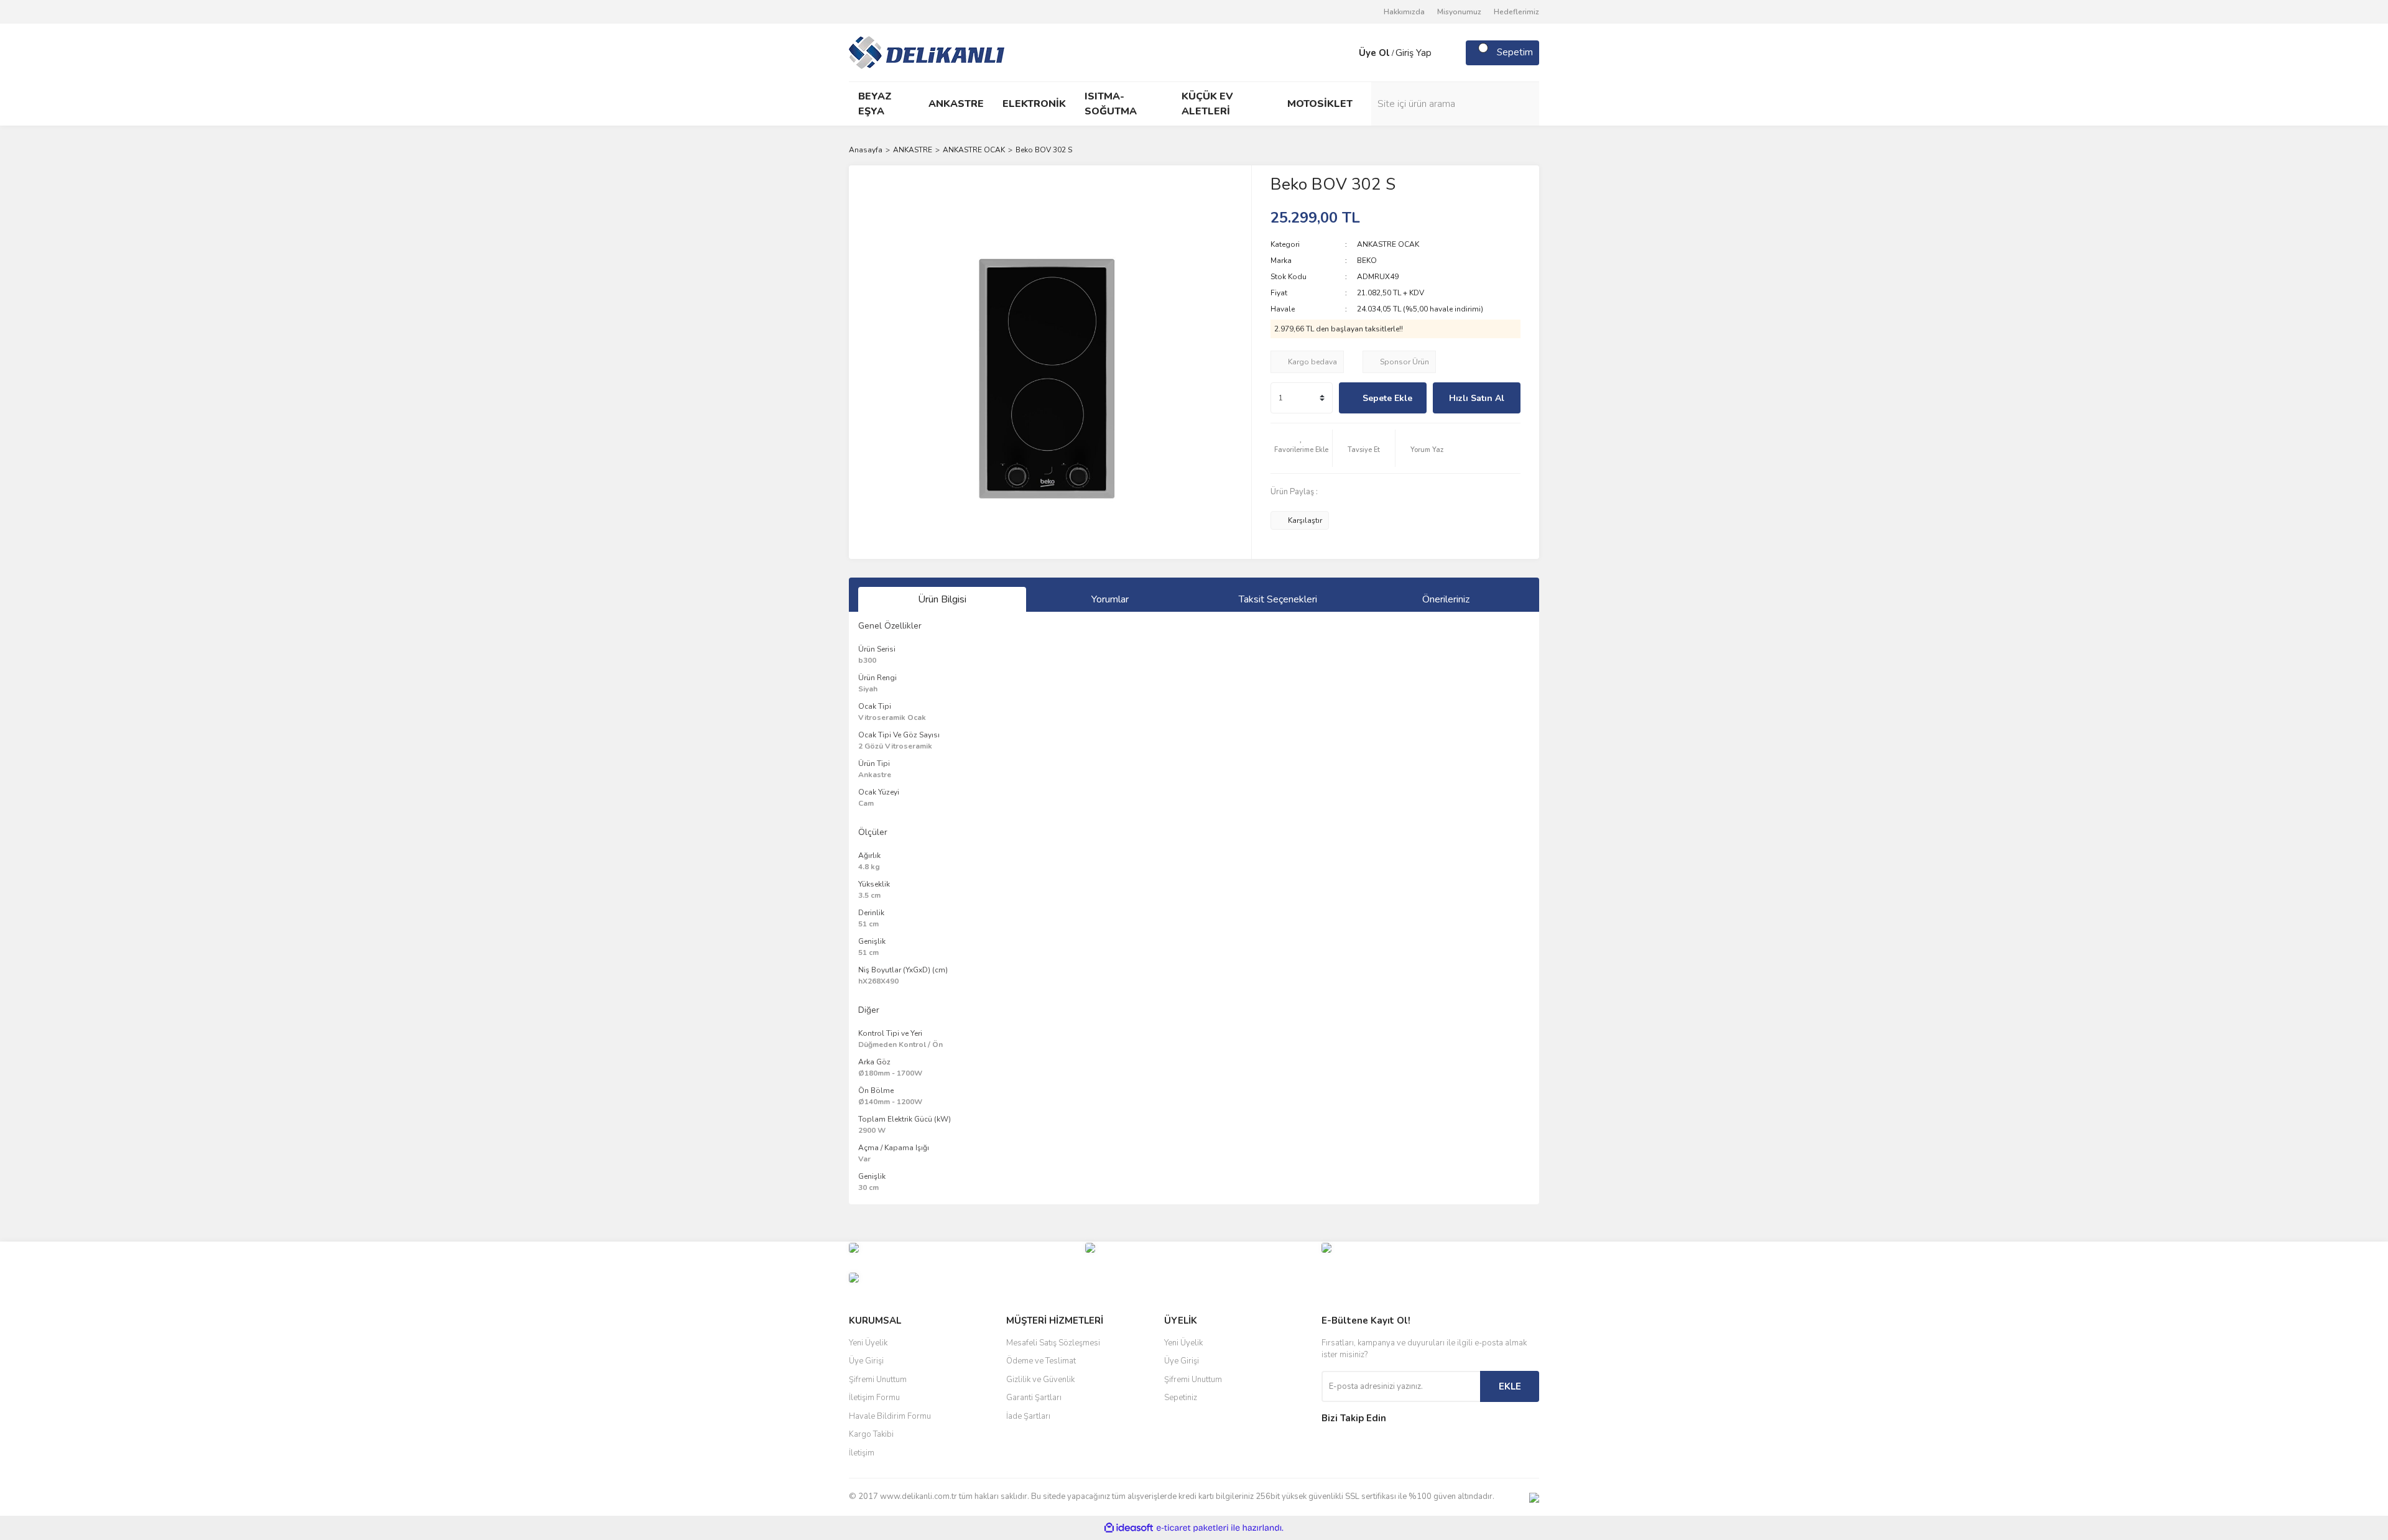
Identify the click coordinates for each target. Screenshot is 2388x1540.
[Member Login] (1346, 53)
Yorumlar (1110, 599)
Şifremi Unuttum (878, 1380)
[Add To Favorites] (1302, 448)
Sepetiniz (1181, 1398)
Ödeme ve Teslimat (1041, 1361)
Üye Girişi (866, 1361)
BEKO (1367, 261)
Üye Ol (1374, 53)
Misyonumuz (1459, 12)
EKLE (1510, 1386)
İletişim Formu (874, 1398)
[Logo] (927, 52)
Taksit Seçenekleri (1278, 599)
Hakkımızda (1404, 12)
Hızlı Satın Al (1477, 398)
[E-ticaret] (1192, 1528)
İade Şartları (1028, 1416)
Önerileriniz (1446, 599)
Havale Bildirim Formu (890, 1416)
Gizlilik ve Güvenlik (1040, 1380)
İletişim (862, 1453)
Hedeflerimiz (1516, 12)
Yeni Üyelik (868, 1343)
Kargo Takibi (871, 1434)
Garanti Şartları (1034, 1398)
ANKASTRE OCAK (1388, 244)
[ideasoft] (1129, 1528)
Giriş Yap (1414, 53)
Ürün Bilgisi (942, 599)
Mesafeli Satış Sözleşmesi (1053, 1343)
